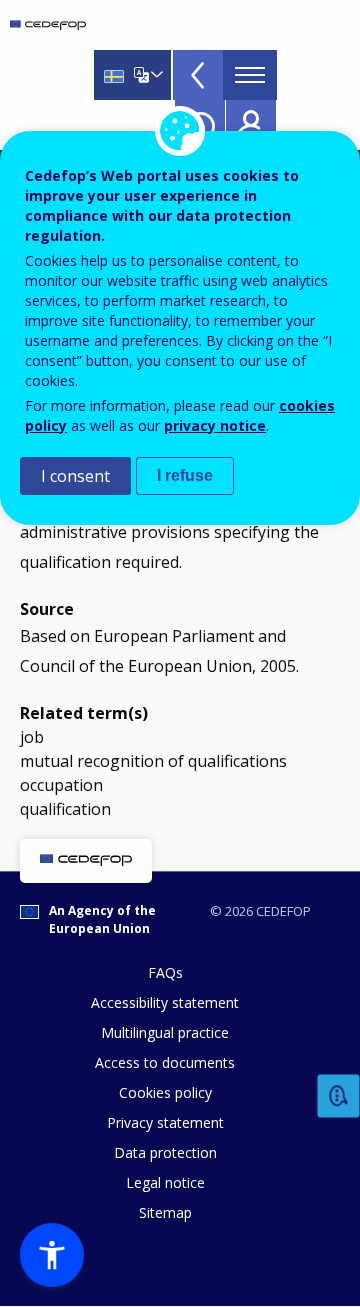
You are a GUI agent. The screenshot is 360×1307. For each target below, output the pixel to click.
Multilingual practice (165, 1032)
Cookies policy (165, 1092)
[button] (52, 1255)
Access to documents (165, 1062)
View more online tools (198, 75)
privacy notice (215, 425)
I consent (75, 476)
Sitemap (165, 1212)
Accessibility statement (165, 1002)
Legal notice (165, 1182)
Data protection (165, 1152)
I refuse (185, 475)
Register (251, 125)
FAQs (165, 972)
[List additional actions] (155, 75)
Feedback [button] (339, 1096)
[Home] (48, 25)
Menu (250, 75)
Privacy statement (165, 1122)
